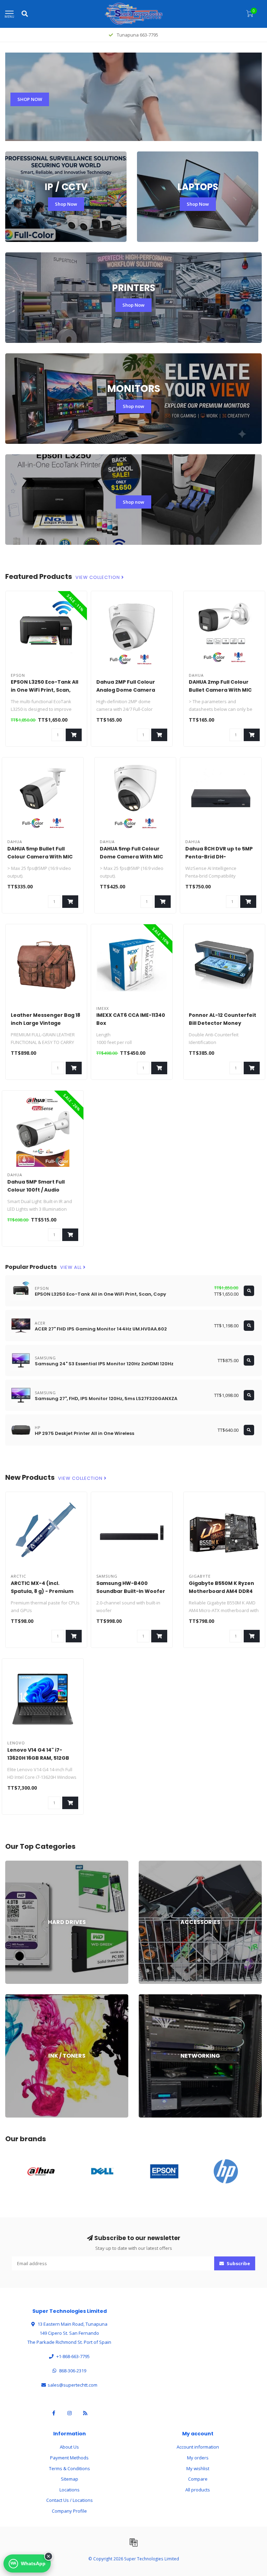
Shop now (133, 406)
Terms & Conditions (70, 2468)
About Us (69, 2447)
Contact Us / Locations (70, 2500)
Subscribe (238, 2263)
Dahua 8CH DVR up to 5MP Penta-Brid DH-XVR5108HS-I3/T (219, 857)
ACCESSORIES (153, 1864)
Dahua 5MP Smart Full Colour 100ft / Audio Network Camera (36, 1190)
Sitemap (70, 2479)
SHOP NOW (30, 99)
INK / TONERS (19, 1997)
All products (198, 2490)
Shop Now (66, 204)
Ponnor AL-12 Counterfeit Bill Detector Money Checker (222, 1023)
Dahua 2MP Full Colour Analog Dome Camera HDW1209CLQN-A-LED (126, 690)
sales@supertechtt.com (72, 2385)
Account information (198, 2447)
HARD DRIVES (19, 1864)
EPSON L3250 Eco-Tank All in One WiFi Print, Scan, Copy (44, 690)
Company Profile (69, 2511)
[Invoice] (133, 2542)
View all (72, 1267)
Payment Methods (69, 2458)
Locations (70, 2490)
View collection (98, 578)
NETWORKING (153, 1997)
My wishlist (198, 2468)
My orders (198, 2458)
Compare (198, 2479)
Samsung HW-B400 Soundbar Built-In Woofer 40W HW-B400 (131, 1591)
